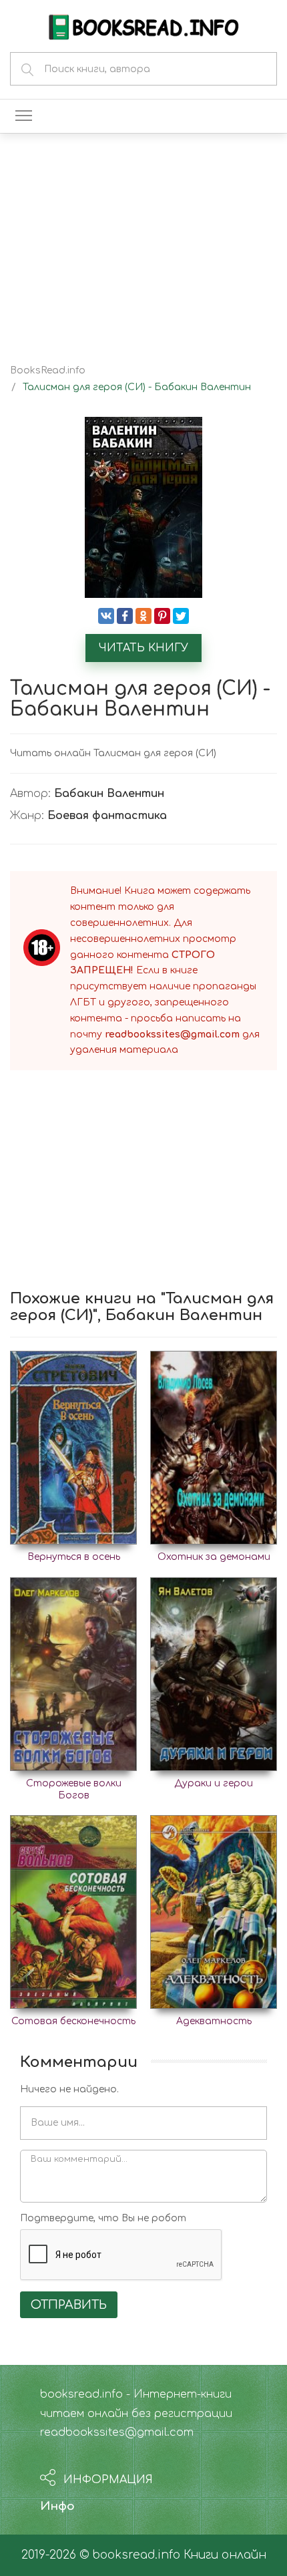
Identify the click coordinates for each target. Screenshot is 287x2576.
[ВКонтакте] (106, 616)
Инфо (57, 2506)
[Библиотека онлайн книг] (143, 26)
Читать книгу (143, 648)
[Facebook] (125, 616)
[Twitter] (181, 616)
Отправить (69, 2305)
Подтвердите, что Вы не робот (103, 2218)
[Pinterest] (162, 616)
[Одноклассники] (143, 616)
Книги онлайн (225, 2555)
